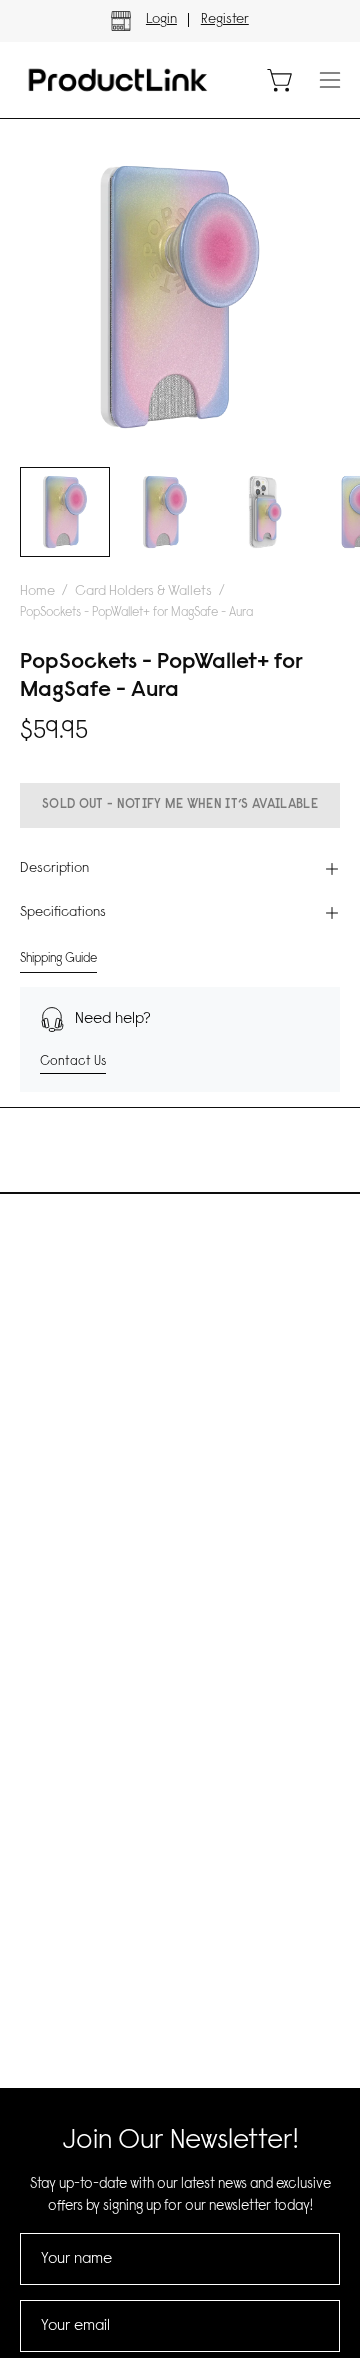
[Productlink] (118, 80)
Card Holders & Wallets (143, 592)
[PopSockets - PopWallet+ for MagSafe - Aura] (65, 512)
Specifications (63, 913)
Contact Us (73, 1061)
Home (37, 592)
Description (54, 869)
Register (225, 20)
